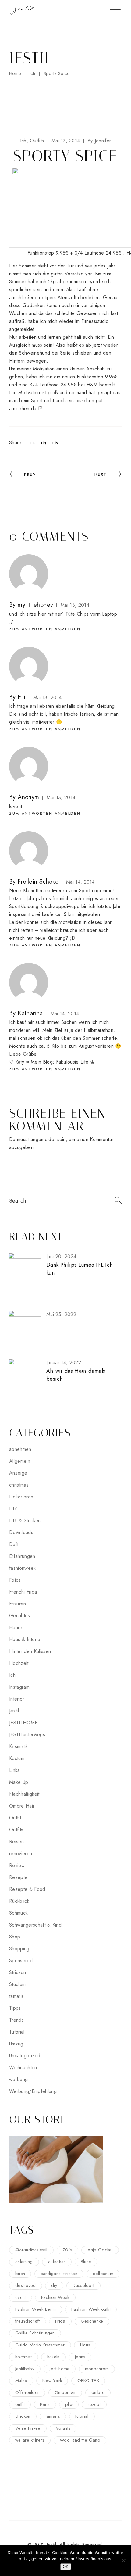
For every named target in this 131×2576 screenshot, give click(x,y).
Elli (22, 697)
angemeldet (43, 1139)
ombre (98, 2392)
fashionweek (23, 1568)
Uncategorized (25, 2056)
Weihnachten (23, 2068)
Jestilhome (60, 2369)
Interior (17, 1699)
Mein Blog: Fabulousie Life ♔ (63, 1062)
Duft (14, 1544)
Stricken (18, 1972)
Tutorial (17, 2032)
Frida (60, 2321)
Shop (15, 1937)
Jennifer (99, 141)
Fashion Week (55, 2297)
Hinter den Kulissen (30, 1651)
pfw (69, 2404)
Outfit (15, 1818)
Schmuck (18, 1913)
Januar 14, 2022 (64, 1363)
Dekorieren (21, 1497)
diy (54, 2285)
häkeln (53, 2357)
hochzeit (23, 2357)
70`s (67, 2250)
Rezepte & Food (27, 1889)
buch (20, 2274)
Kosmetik (19, 1746)
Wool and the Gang (80, 2440)
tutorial (82, 2416)
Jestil (14, 1711)
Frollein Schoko (38, 882)
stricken (23, 2416)
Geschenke (92, 2321)
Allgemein (20, 1461)
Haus (85, 2345)
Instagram (19, 1687)
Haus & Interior (26, 1639)
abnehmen (20, 1449)
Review (17, 1865)
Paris (45, 2404)
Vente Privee (28, 2428)
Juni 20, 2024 (61, 1256)
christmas (19, 1485)
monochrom (97, 2369)
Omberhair (65, 2392)
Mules (21, 2381)
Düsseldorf (83, 2285)
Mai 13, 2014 (66, 141)
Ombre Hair (22, 1806)
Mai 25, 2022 (61, 1314)
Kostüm (17, 1758)
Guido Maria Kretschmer (40, 2345)
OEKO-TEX (88, 2381)
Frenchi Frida (23, 1592)
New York (52, 2381)
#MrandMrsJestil (31, 2250)
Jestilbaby (25, 2369)
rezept (94, 2404)
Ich (32, 73)
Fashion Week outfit (91, 2309)
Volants (63, 2428)
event (21, 2297)
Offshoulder (27, 2392)
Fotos (15, 1580)
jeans (80, 2357)
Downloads (21, 1532)
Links (14, 1770)
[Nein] (123, 2560)
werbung (18, 2079)
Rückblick (19, 1901)
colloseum (103, 2274)
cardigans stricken (59, 2274)
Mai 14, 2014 (80, 882)
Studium (17, 1984)
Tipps (15, 2008)
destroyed (26, 2285)
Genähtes (20, 1616)
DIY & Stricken (25, 1521)
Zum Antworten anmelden (45, 629)
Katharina (30, 1013)
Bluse (86, 2262)
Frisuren (18, 1604)
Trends (16, 2020)
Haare (16, 1628)
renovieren (21, 1853)
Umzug (16, 2044)
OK (66, 2567)
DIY (13, 1509)
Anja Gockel (100, 2250)
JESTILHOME (23, 1723)
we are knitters (30, 2440)
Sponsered (21, 1961)
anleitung (24, 2262)
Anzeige (18, 1473)
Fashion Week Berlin (36, 2309)
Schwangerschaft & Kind (35, 1925)
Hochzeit (19, 1663)
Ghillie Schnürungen (35, 2333)
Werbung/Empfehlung (33, 2091)
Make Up (19, 1782)
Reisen (16, 1842)
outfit (20, 2404)
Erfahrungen (22, 1556)
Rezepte (18, 1877)
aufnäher (57, 2262)
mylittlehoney (35, 605)
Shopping (19, 1949)
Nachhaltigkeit (24, 1794)
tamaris (16, 1996)
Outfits (37, 141)
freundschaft (28, 2321)
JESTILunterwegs (27, 1735)
